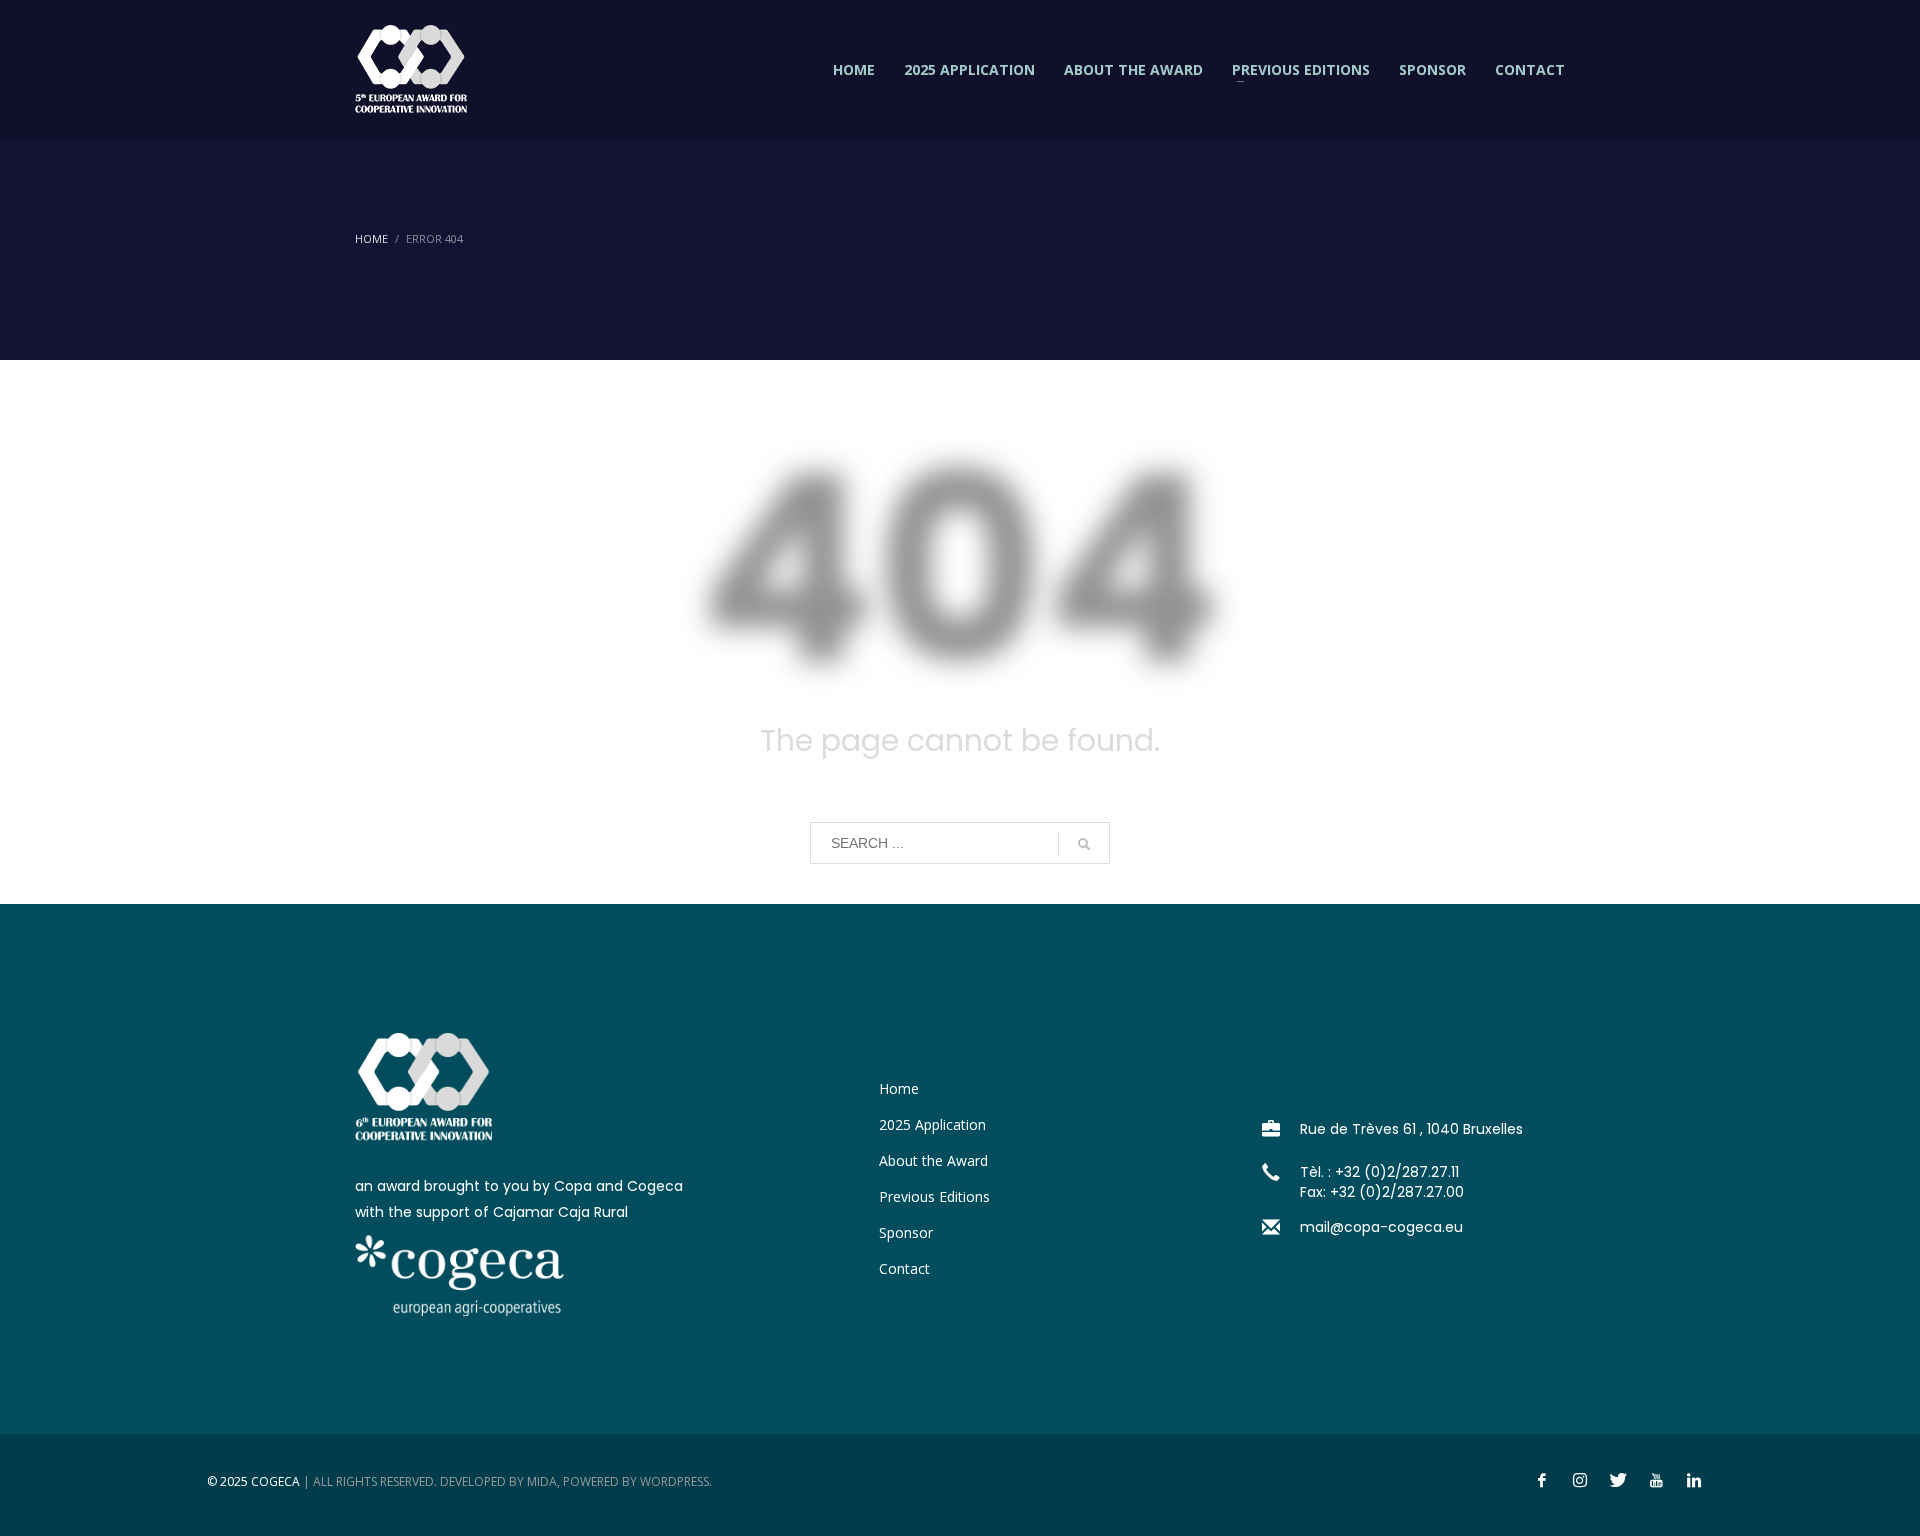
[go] (1084, 844)
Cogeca (275, 1481)
